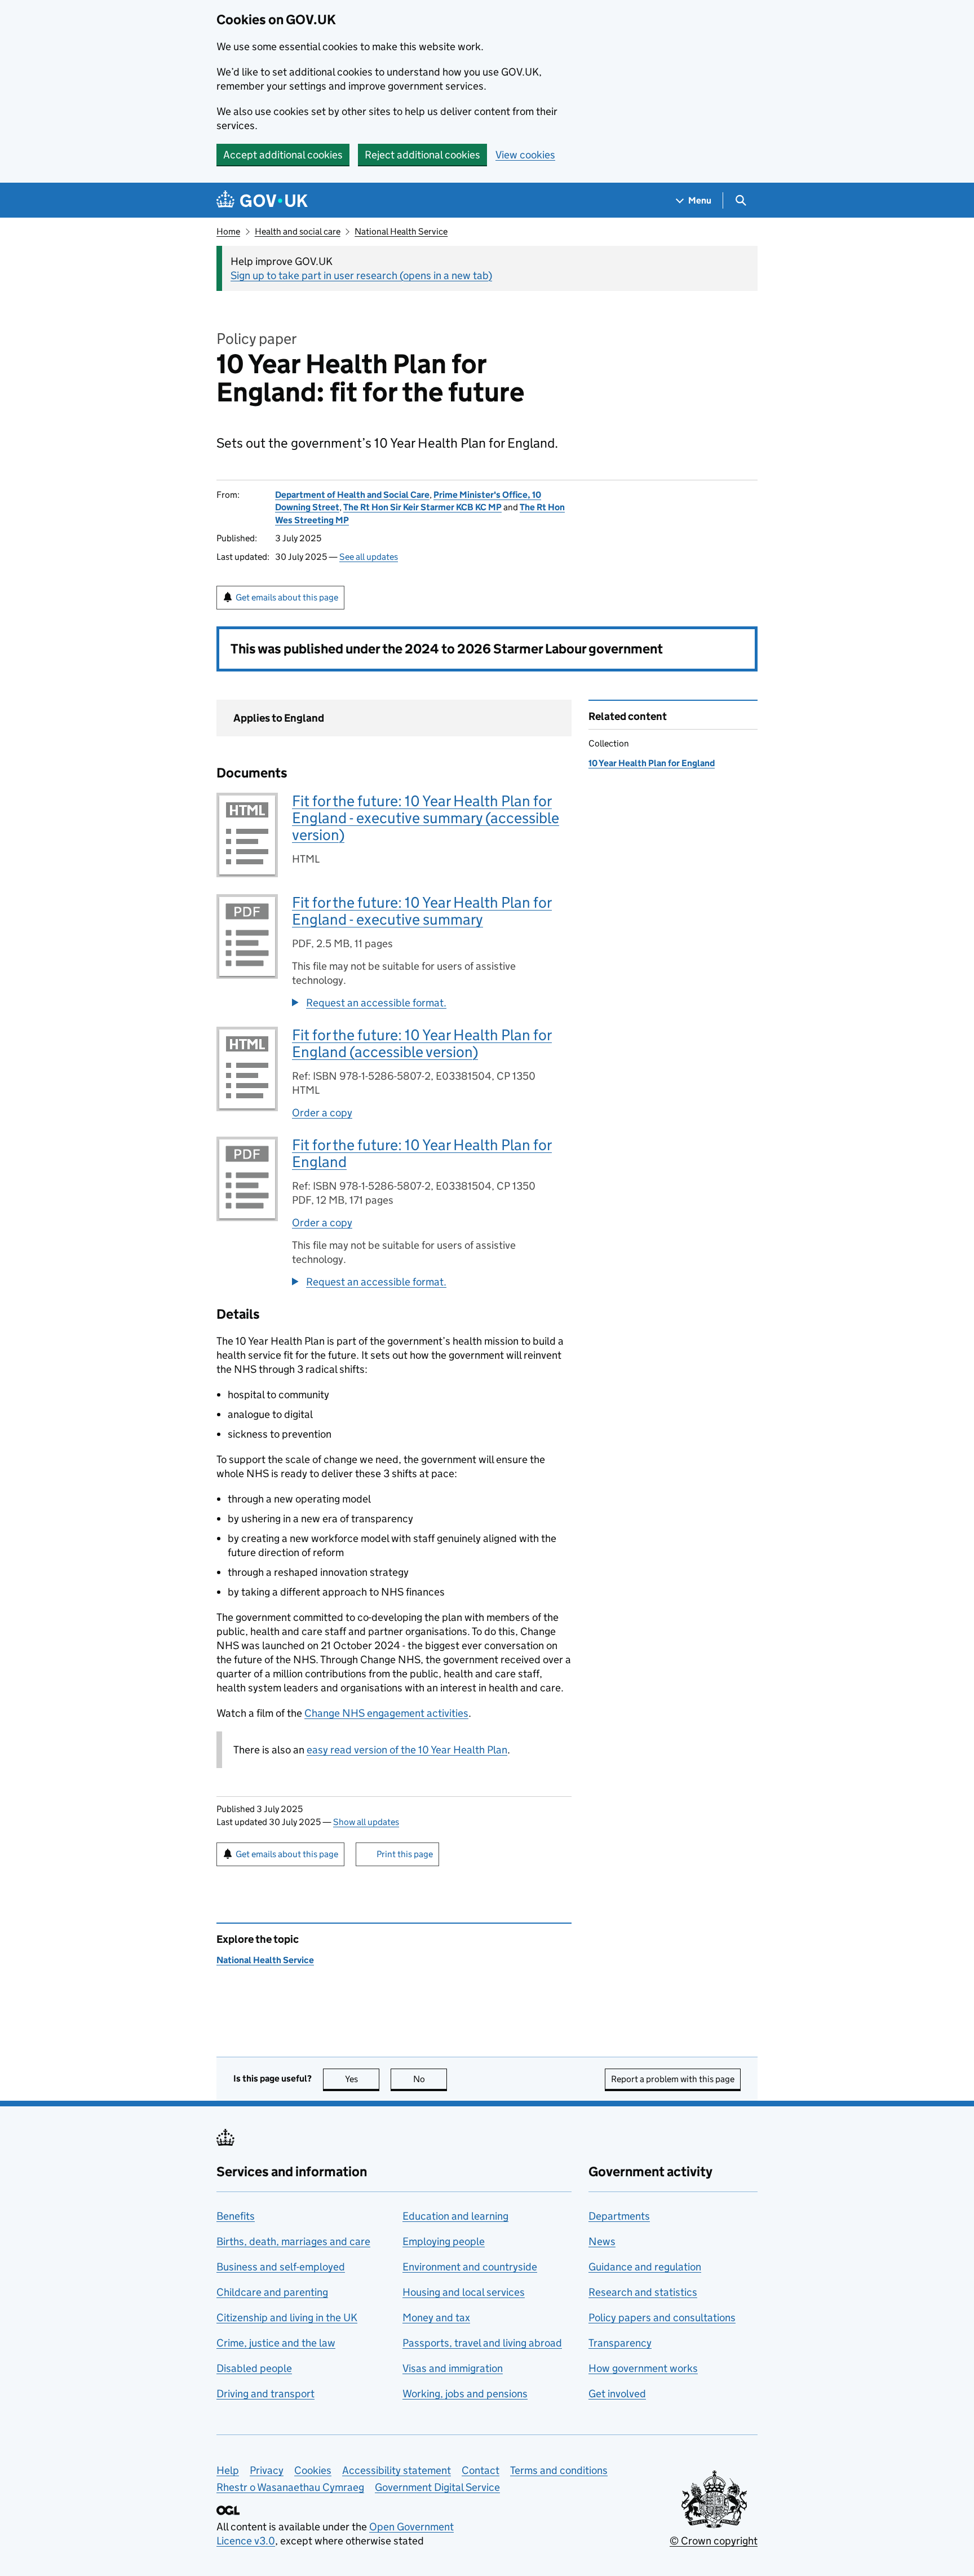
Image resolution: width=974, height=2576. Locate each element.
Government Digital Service (437, 2487)
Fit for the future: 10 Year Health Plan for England (422, 1153)
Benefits (236, 2216)
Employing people (444, 2241)
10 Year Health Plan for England (652, 763)
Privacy (267, 2470)
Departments (619, 2216)
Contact (481, 2470)
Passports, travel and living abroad (482, 2343)
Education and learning (455, 2216)
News (602, 2241)
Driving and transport (265, 2394)
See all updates (369, 557)
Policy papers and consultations (662, 2317)
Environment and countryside (470, 2267)
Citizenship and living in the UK (287, 2317)
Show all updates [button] (366, 1822)
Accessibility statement (397, 2470)
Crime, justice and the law (276, 2343)
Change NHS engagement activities (386, 1713)
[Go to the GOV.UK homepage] (262, 200)
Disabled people (254, 2368)
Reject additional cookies (422, 155)
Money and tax (436, 2317)
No (430, 2079)
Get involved (617, 2394)
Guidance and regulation (645, 2267)
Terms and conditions (559, 2470)
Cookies (313, 2470)
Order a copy (322, 1113)
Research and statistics (643, 2292)
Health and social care (298, 231)
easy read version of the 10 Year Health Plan (407, 1750)
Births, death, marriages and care (293, 2241)
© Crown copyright (714, 2541)
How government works (643, 2368)
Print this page (405, 1854)
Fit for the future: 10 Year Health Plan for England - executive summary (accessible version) (426, 818)
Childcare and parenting (272, 2292)
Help (228, 2470)
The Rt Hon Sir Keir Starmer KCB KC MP (422, 507)
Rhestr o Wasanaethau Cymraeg (290, 2487)
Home (228, 231)
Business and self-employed (281, 2267)
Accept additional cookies (283, 155)
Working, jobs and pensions (465, 2394)
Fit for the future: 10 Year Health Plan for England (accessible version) (422, 1043)
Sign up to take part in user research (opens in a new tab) (361, 275)
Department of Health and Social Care (352, 495)
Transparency (620, 2343)
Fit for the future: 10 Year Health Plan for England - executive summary (422, 911)
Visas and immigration (453, 2368)
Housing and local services (464, 2292)
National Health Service (401, 231)
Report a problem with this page (673, 2079)
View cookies (525, 155)
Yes (362, 2079)
